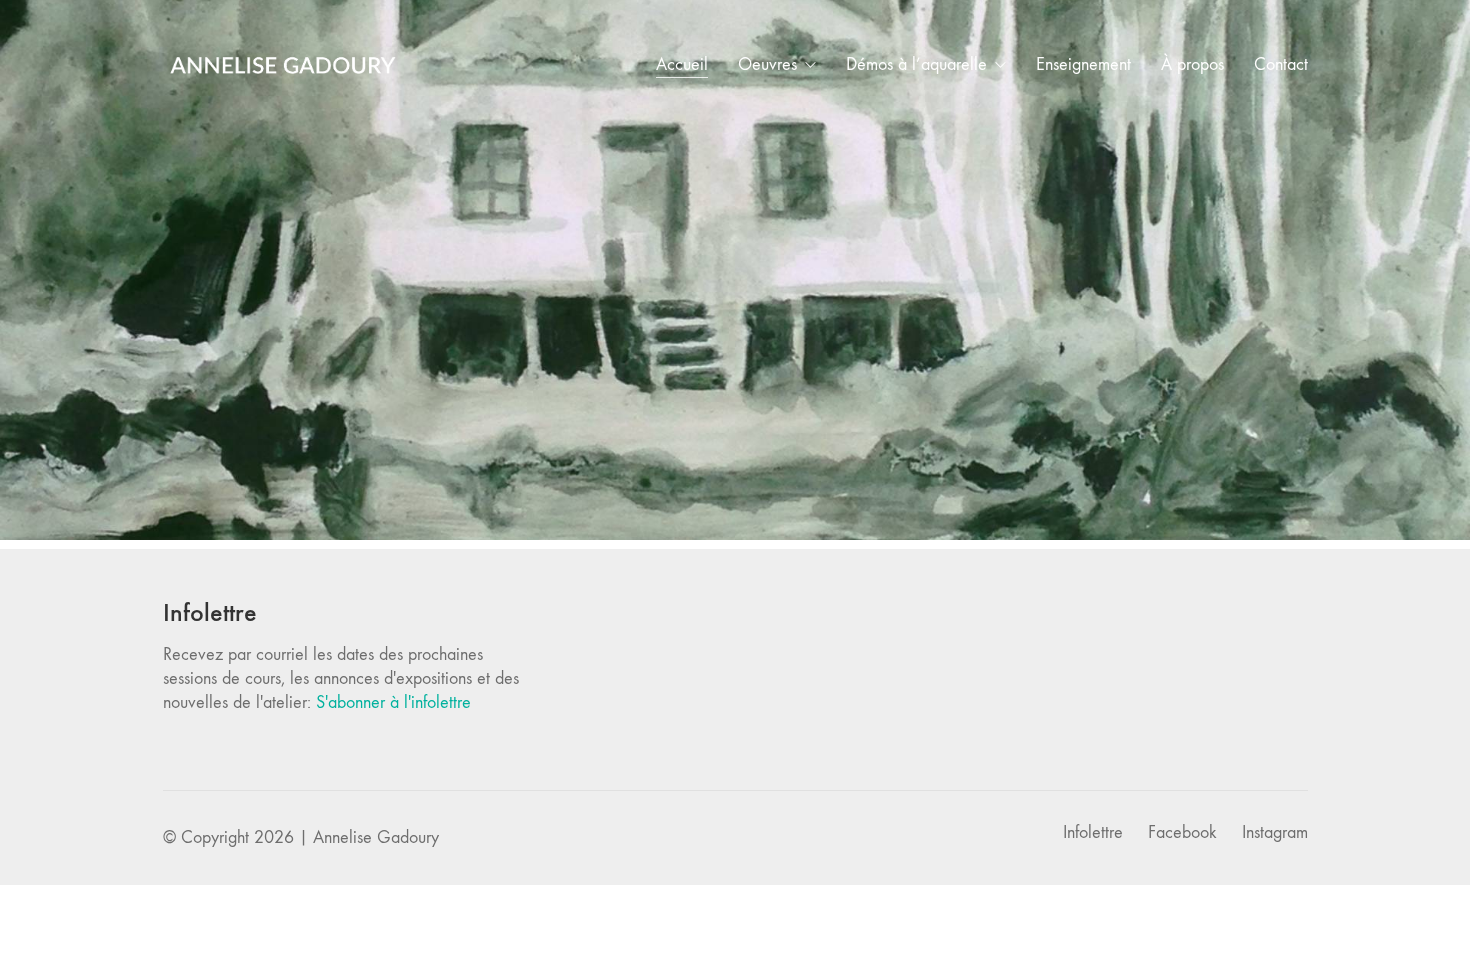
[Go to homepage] (283, 64)
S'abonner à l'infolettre (393, 702)
